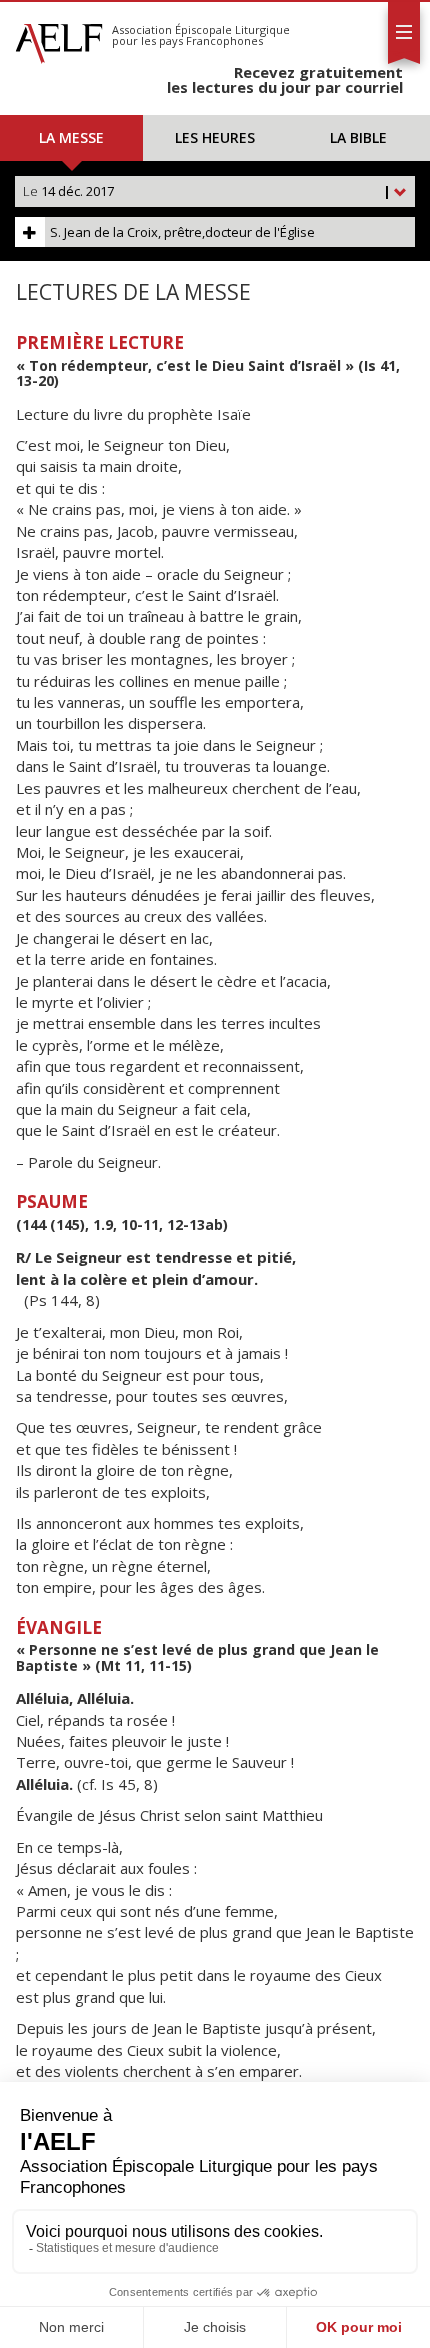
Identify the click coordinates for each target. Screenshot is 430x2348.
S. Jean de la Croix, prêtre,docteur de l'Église (182, 232)
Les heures (215, 137)
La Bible (358, 137)
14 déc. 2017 (207, 191)
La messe (71, 137)
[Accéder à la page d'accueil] (59, 38)
